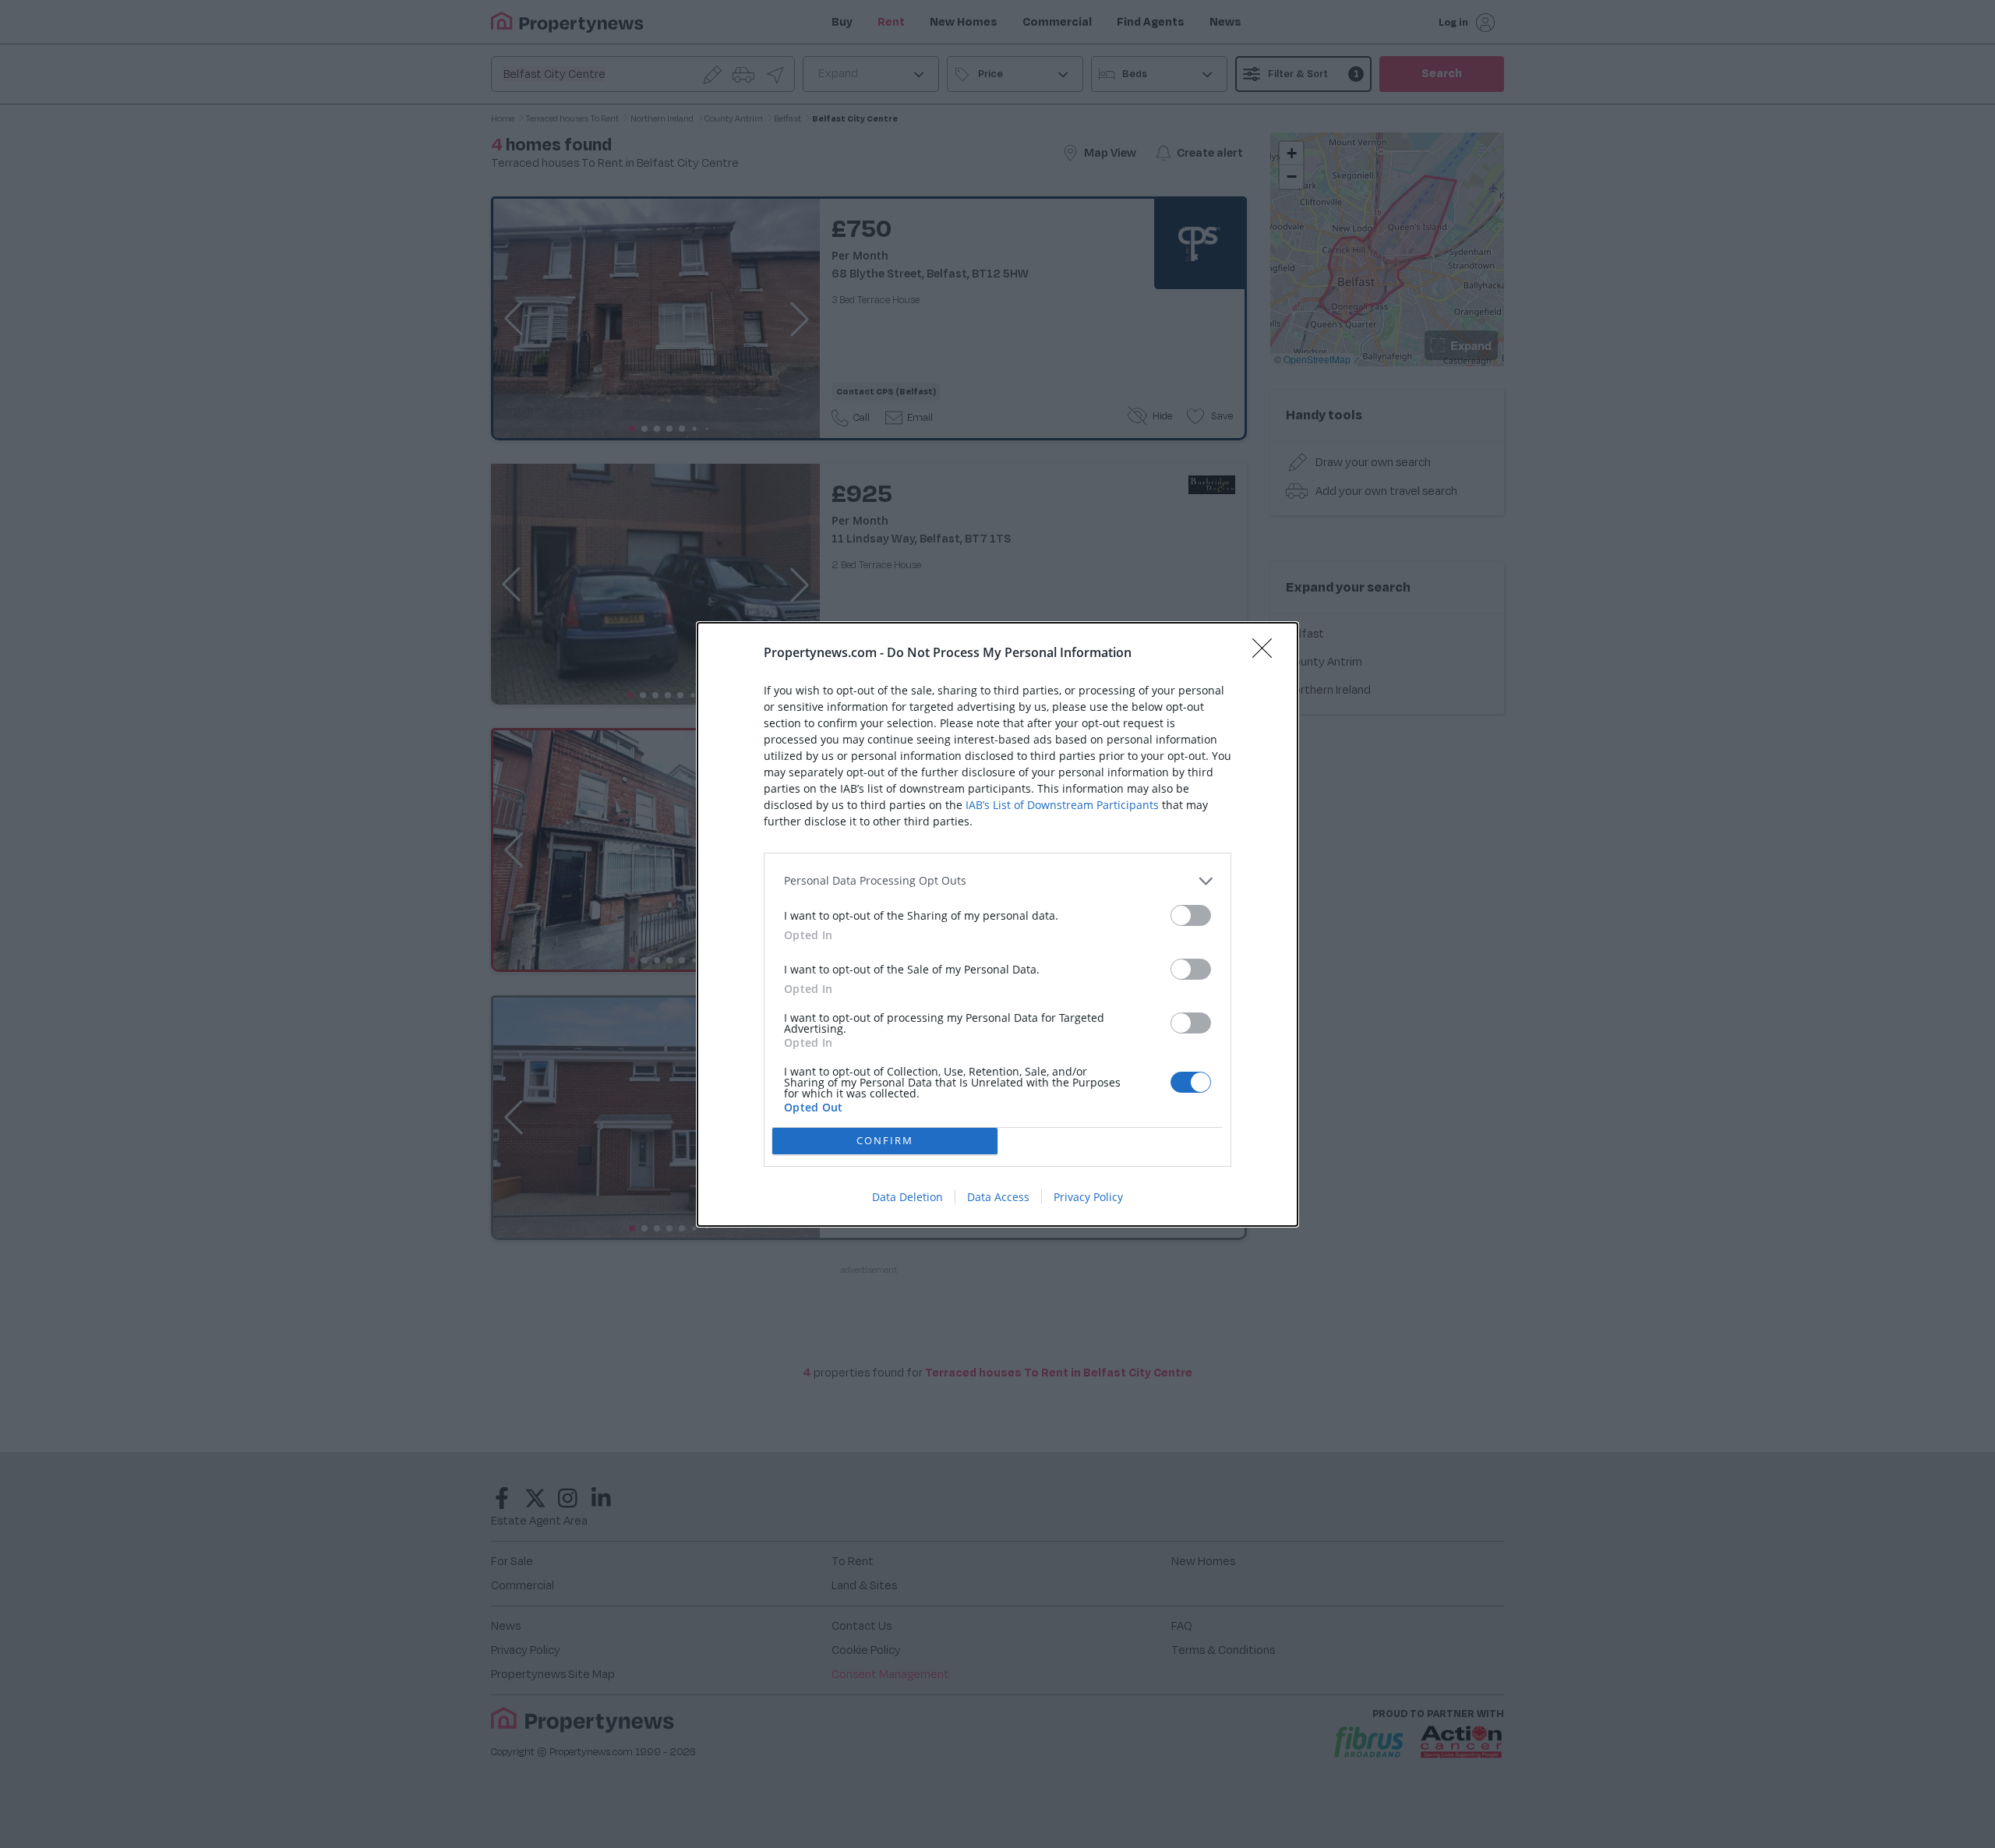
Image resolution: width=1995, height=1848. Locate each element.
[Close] (1267, 653)
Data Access (998, 1197)
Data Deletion (907, 1197)
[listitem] (997, 881)
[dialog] (997, 924)
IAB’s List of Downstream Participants (1062, 805)
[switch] (1191, 915)
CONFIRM (885, 1140)
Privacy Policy (1088, 1197)
